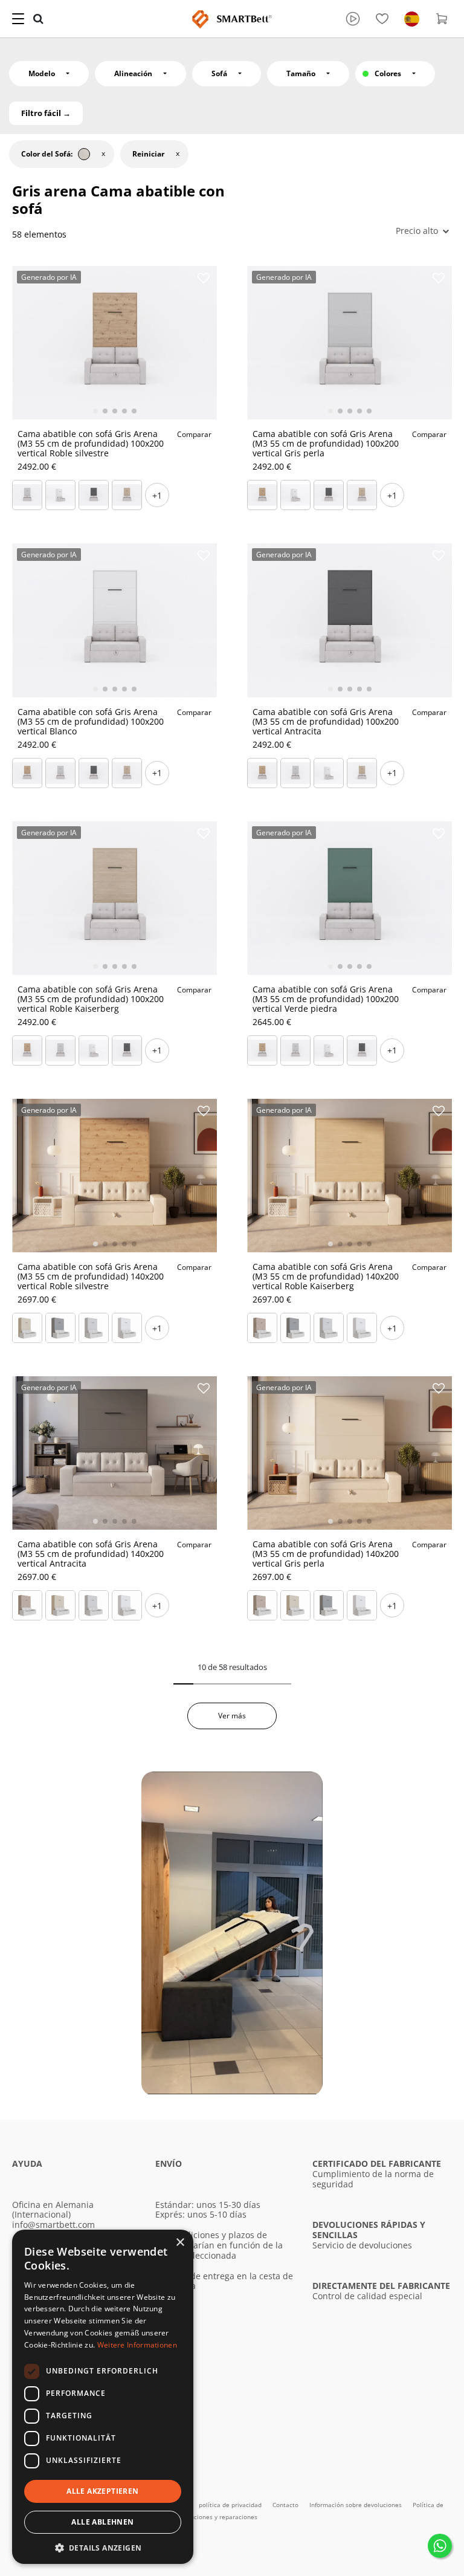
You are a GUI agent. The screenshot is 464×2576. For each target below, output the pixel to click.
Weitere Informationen (137, 2345)
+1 (157, 495)
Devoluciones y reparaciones (216, 2517)
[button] (103, 2547)
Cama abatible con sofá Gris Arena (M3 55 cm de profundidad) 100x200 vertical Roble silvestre (91, 443)
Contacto (286, 2505)
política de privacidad (231, 2505)
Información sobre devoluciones (356, 2505)
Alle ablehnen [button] (102, 2522)
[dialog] (103, 2397)
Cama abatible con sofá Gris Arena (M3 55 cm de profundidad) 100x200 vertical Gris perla (326, 443)
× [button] (180, 2243)
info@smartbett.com (53, 2225)
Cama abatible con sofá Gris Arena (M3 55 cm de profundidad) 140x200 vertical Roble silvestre (91, 1276)
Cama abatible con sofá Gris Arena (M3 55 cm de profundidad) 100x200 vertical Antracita (326, 721)
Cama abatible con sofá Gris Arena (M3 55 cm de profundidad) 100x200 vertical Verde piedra (326, 999)
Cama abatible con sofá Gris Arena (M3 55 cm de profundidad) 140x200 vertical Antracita (91, 1554)
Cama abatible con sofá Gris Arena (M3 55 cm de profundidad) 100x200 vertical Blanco (91, 721)
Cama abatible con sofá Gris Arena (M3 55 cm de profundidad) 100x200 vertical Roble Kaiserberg (91, 999)
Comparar (194, 434)
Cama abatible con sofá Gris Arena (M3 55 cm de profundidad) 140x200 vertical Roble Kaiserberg (326, 1276)
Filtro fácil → (46, 113)
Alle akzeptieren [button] (102, 2491)
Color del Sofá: (47, 154)
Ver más (232, 1716)
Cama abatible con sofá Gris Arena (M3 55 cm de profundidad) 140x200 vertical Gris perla (326, 1554)
